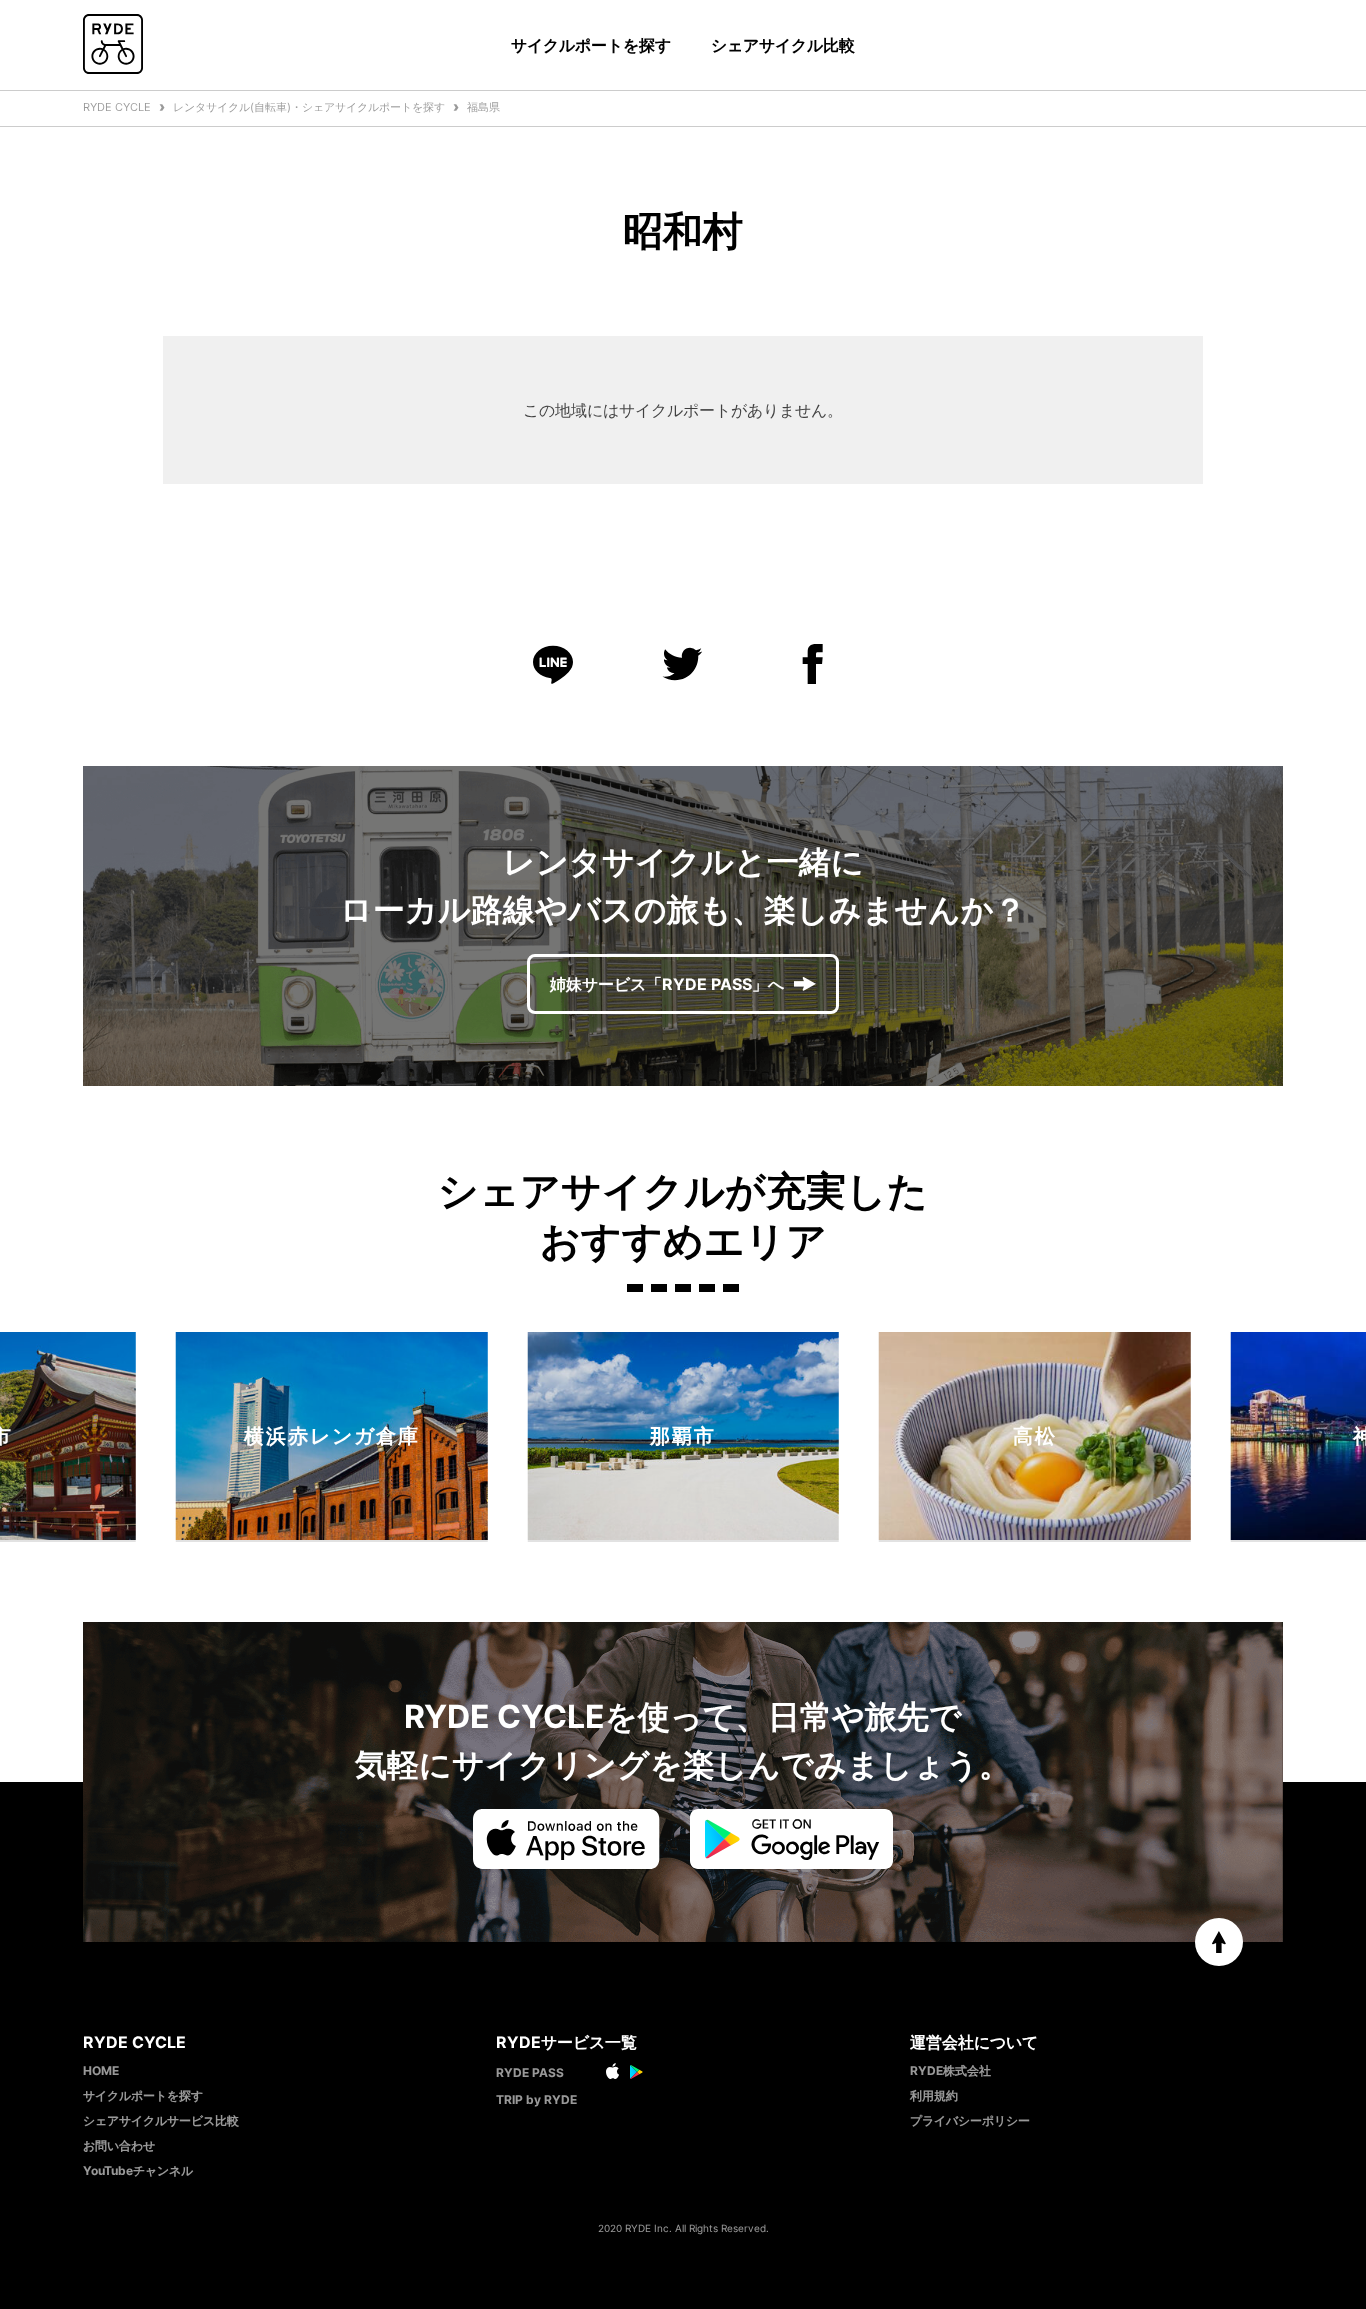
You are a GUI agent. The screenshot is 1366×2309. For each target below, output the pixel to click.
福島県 (483, 107)
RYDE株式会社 (950, 2070)
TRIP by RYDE (536, 2099)
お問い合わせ (119, 2145)
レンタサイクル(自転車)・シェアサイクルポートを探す (309, 107)
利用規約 (934, 2095)
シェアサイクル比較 (783, 45)
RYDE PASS (530, 2072)
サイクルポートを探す (591, 45)
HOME (101, 2070)
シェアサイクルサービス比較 (161, 2120)
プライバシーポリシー (970, 2120)
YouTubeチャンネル (138, 2170)
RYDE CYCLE (117, 107)
